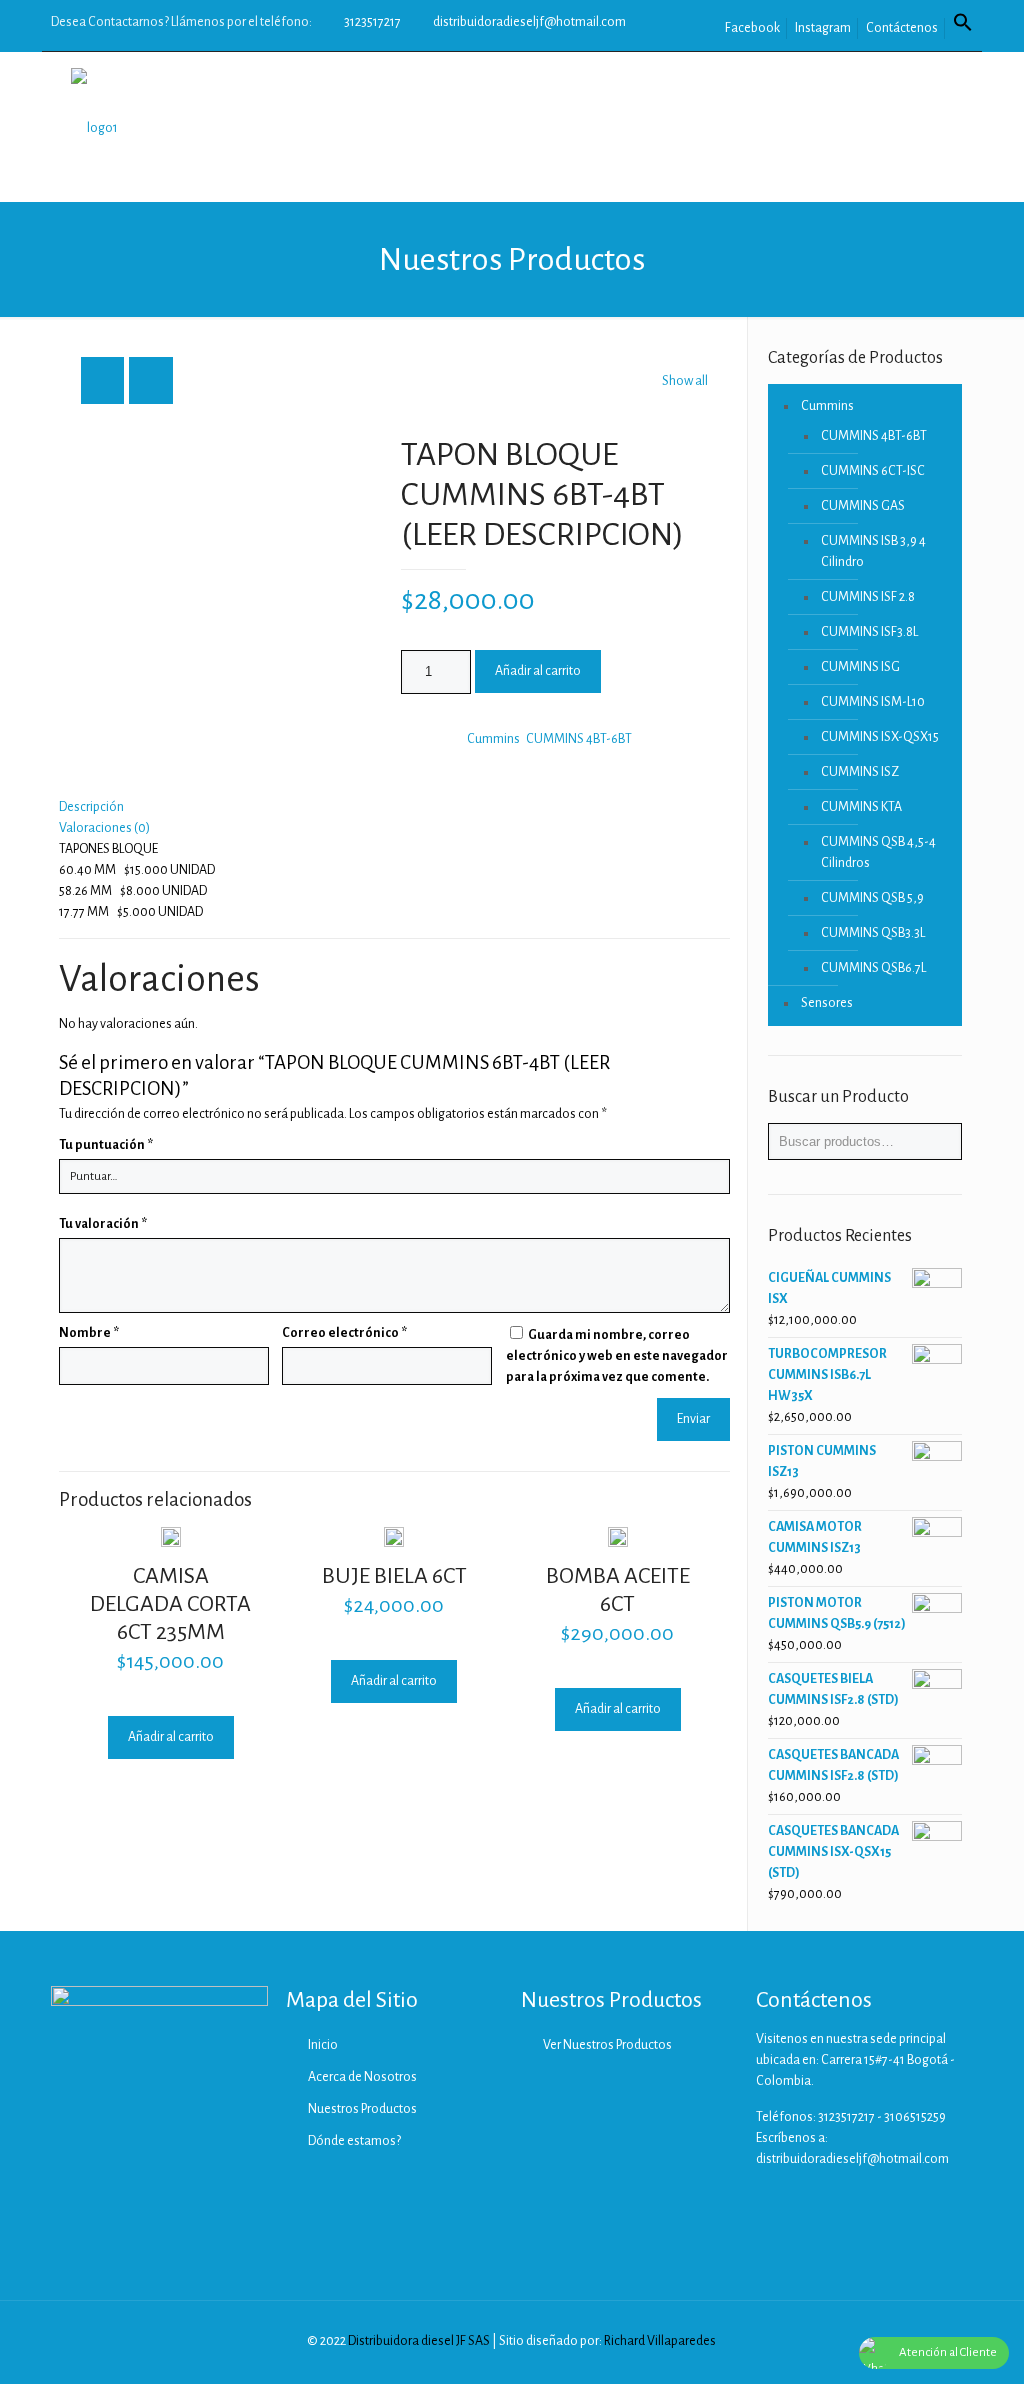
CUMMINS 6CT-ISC (873, 471)
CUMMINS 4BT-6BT (579, 739)
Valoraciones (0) (104, 828)
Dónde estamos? (354, 2141)
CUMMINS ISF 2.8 (868, 597)
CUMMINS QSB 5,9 (872, 898)
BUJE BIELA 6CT (394, 1576)
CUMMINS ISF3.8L (869, 632)
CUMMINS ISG (860, 667)
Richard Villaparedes (660, 2341)
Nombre (89, 1333)
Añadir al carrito (538, 671)
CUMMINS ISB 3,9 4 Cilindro (873, 551)
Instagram (823, 28)
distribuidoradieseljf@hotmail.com (529, 22)
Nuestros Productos (362, 2109)
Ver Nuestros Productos (607, 2045)
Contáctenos (902, 28)
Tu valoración (103, 1224)
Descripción (91, 807)
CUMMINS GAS (863, 506)
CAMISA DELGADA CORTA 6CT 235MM (170, 1604)
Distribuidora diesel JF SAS (419, 2341)
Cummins (493, 739)
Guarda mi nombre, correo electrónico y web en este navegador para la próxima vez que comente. (617, 1356)
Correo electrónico (344, 1333)
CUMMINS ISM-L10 (873, 702)
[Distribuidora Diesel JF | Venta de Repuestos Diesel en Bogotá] (94, 127)
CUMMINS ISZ (860, 772)
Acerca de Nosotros (362, 2077)
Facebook (752, 28)
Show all (685, 381)
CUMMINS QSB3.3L (873, 933)
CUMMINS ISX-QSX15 (880, 737)
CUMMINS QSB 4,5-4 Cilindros (878, 852)
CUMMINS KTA (861, 807)
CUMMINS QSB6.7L (873, 968)
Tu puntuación (106, 1145)
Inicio (323, 2045)
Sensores (827, 1003)
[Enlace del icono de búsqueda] (963, 28)
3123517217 (372, 22)
